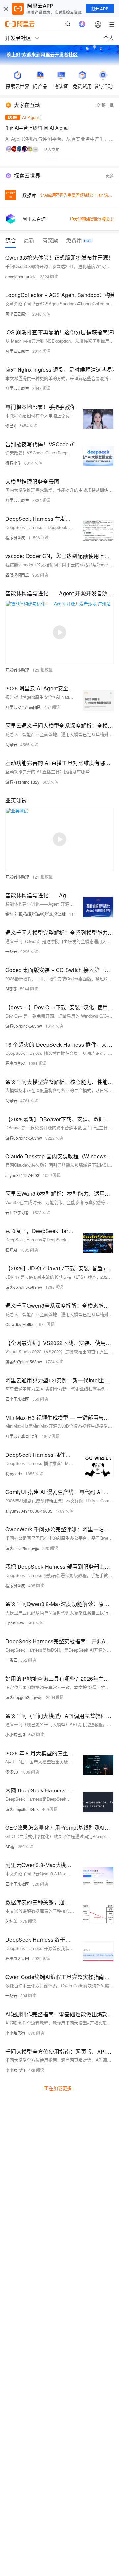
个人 (109, 38)
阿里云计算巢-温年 (22, 1436)
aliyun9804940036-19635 (29, 1511)
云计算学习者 (17, 1212)
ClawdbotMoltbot (20, 1324)
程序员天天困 (17, 1958)
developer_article (21, 276)
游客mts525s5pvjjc (22, 1548)
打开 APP (100, 9)
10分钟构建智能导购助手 (92, 219)
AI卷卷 (11, 989)
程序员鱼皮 (15, 537)
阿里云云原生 (17, 314)
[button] (52, 160)
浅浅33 (12, 1772)
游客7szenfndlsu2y (22, 782)
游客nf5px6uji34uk (22, 1809)
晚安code (14, 1473)
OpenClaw (15, 1623)
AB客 (10, 1846)
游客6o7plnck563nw (24, 1026)
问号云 (11, 744)
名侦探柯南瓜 (17, 575)
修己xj (11, 426)
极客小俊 (13, 463)
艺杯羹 (11, 1921)
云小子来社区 (17, 1399)
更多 (110, 175)
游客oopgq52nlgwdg (24, 1697)
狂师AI (11, 1250)
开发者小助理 (17, 670)
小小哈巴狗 (15, 1735)
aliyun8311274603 (22, 1175)
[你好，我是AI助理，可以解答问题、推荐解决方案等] (82, 24)
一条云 (11, 951)
